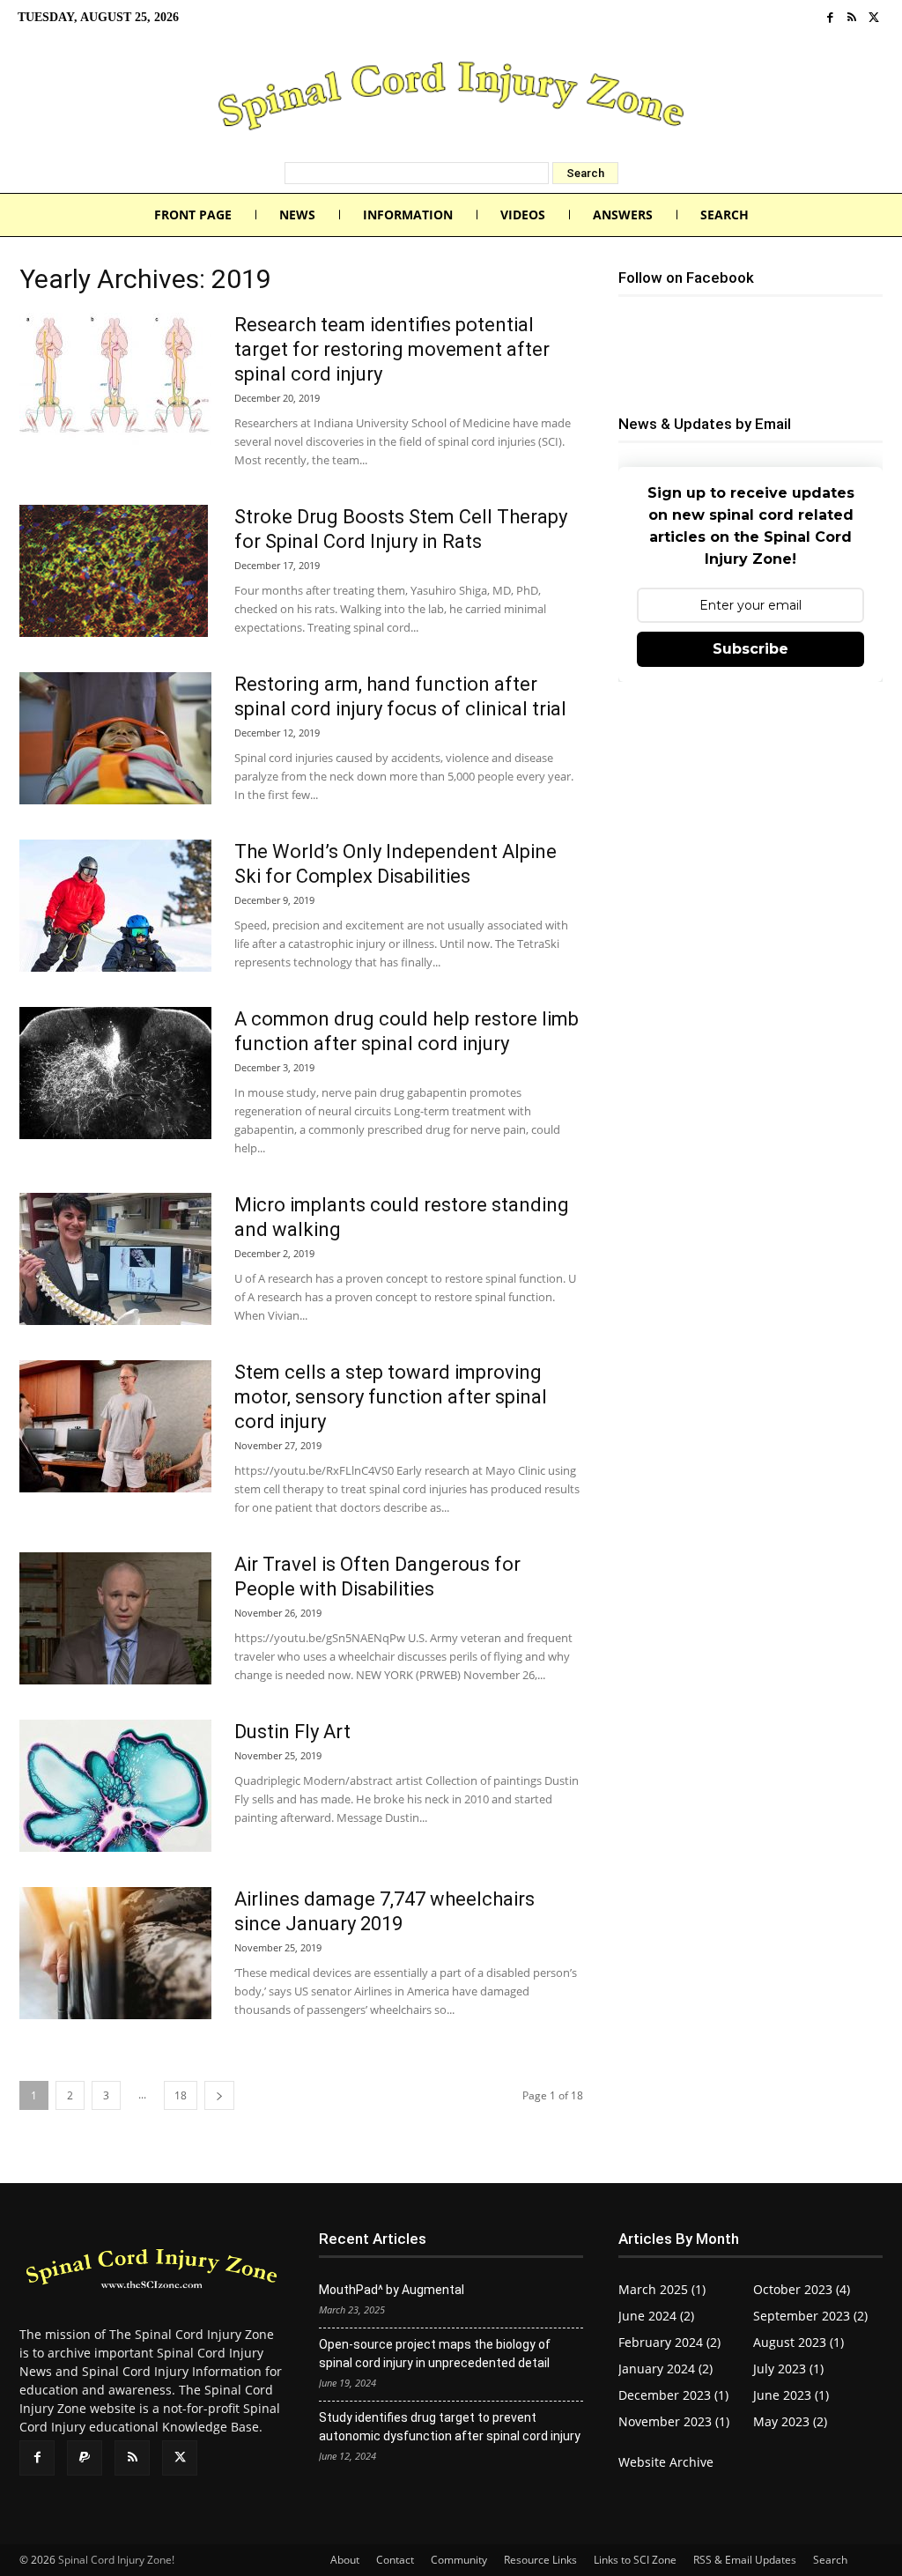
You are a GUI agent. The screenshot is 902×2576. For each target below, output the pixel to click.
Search (830, 2560)
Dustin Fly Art (292, 1732)
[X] (873, 18)
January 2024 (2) (665, 2369)
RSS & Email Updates (745, 2560)
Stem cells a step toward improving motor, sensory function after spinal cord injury (391, 1397)
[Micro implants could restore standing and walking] (115, 1259)
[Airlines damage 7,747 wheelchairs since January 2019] (115, 1953)
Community (459, 2560)
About (345, 2560)
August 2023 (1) (798, 2342)
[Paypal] (85, 2458)
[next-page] (219, 2095)
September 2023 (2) (810, 2316)
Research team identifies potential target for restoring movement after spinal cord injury (392, 349)
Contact (395, 2560)
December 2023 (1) (673, 2395)
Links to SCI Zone (635, 2560)
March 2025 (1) (662, 2289)
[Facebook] (830, 18)
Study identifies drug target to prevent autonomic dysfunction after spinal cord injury (450, 2427)
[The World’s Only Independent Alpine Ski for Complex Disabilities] (115, 906)
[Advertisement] (750, 825)
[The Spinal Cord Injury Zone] (451, 99)
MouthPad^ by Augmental (392, 2290)
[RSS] (852, 18)
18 (181, 2095)
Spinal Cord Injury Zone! (116, 2560)
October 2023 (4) (802, 2289)
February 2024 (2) (669, 2342)
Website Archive (666, 2462)
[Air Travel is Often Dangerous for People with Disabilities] (115, 1618)
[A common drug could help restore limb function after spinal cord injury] (115, 1073)
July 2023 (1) (788, 2369)
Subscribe (750, 649)
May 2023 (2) (790, 2421)
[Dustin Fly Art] (115, 1786)
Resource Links (540, 2560)
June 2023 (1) (791, 2395)
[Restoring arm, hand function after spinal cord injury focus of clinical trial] (115, 738)
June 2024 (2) (656, 2316)
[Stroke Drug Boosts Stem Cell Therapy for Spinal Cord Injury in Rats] (114, 571)
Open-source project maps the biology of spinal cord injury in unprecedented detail (435, 2354)
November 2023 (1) (674, 2421)
